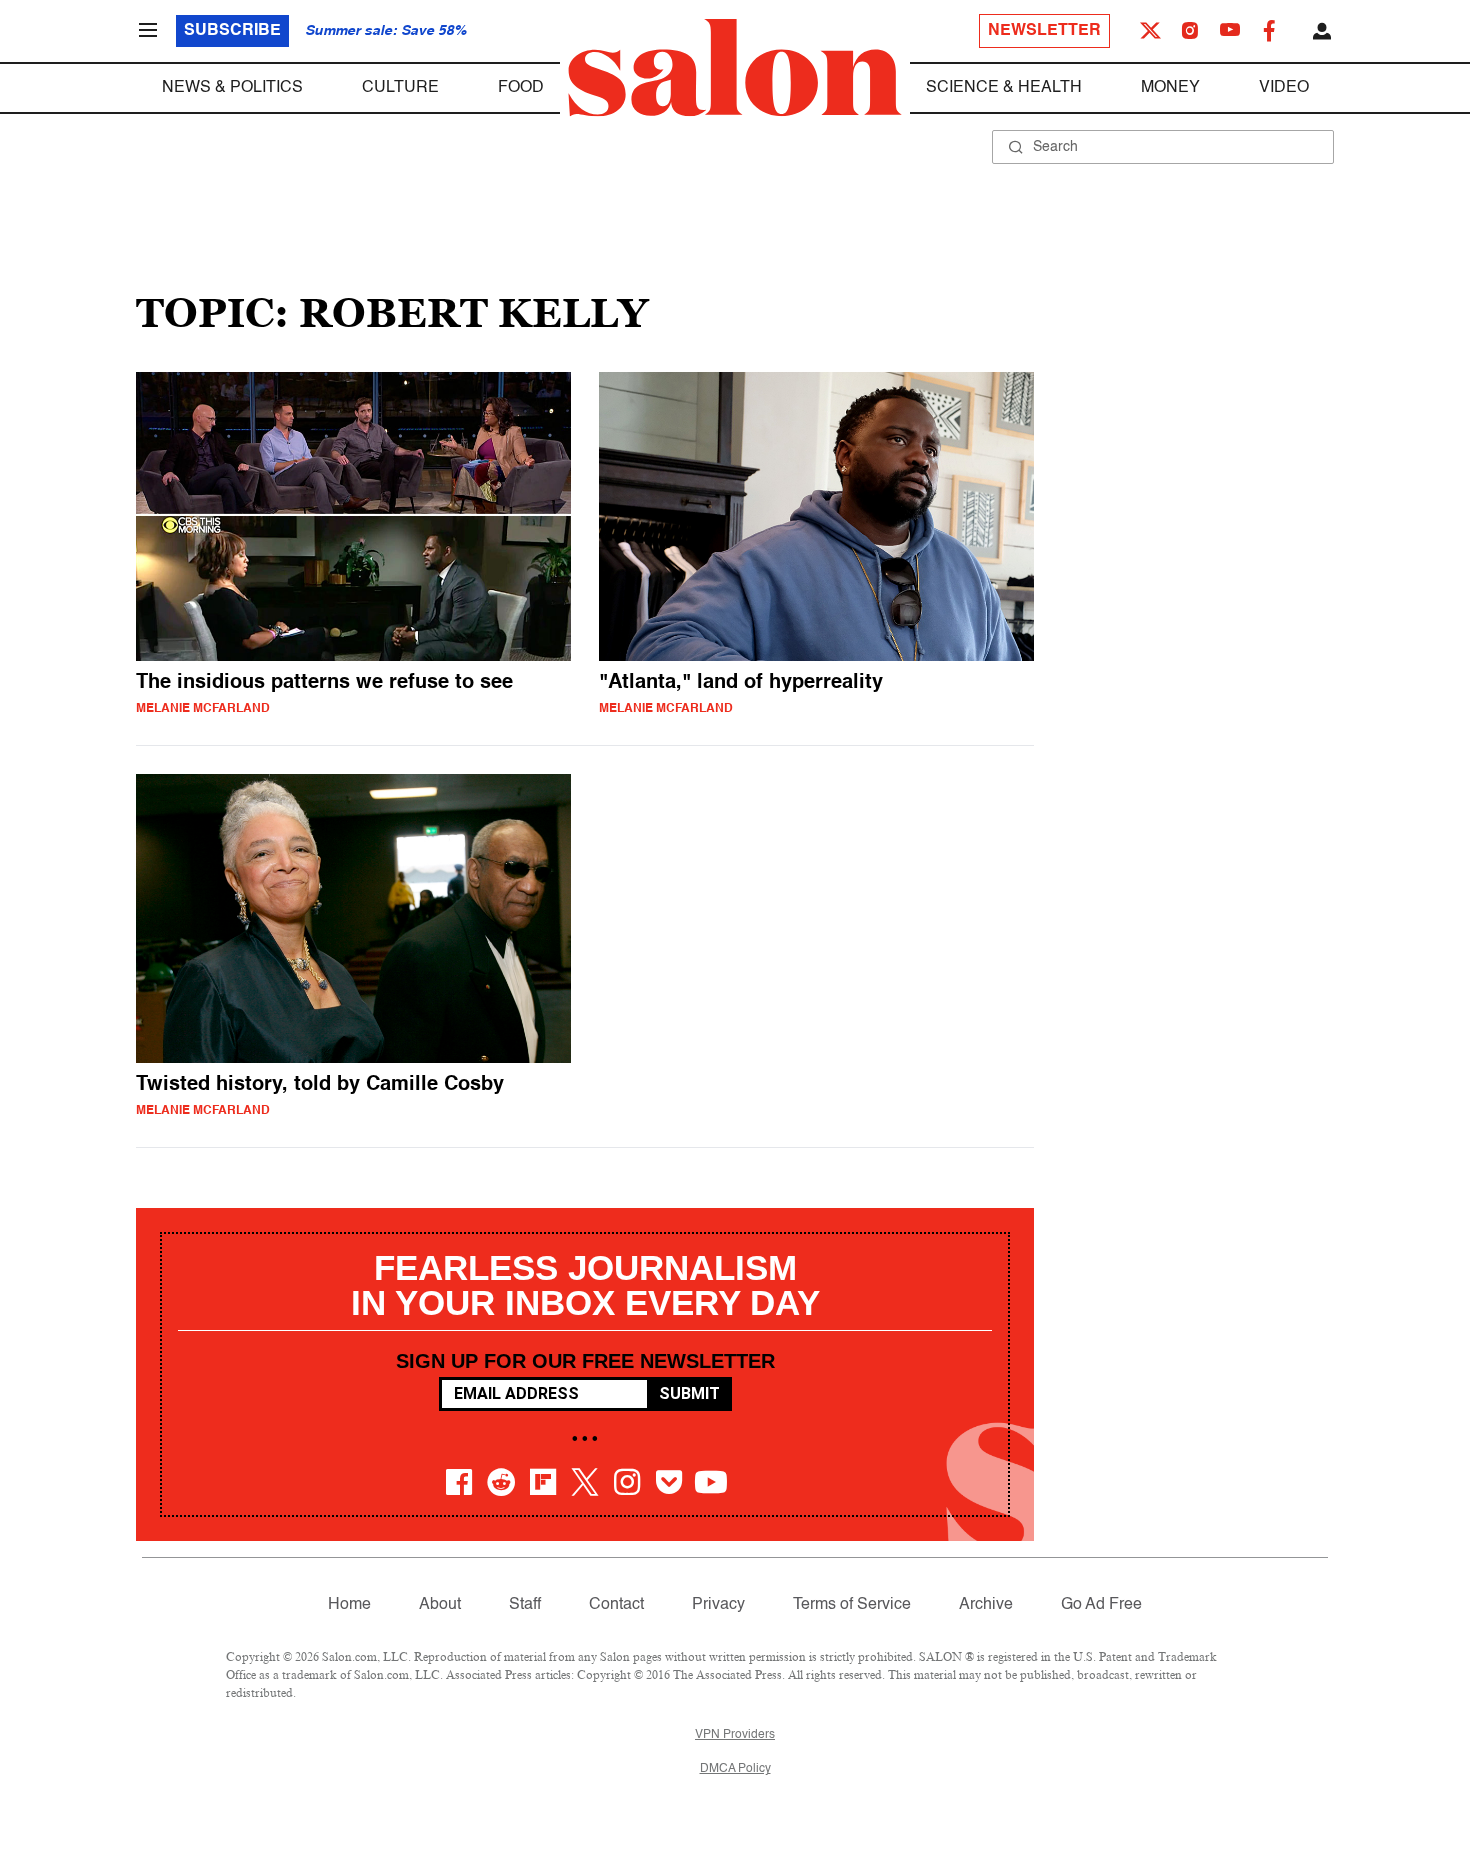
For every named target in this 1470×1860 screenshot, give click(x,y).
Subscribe (232, 31)
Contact (616, 1605)
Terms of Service (852, 1605)
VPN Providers (735, 1735)
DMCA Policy (735, 1769)
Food (521, 88)
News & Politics (232, 88)
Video (1284, 88)
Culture (400, 88)
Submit (689, 1393)
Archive (986, 1605)
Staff (525, 1605)
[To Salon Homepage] (735, 68)
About (440, 1605)
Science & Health (1004, 88)
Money (1170, 88)
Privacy (718, 1605)
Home (349, 1605)
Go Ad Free (1101, 1605)
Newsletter (1044, 31)
